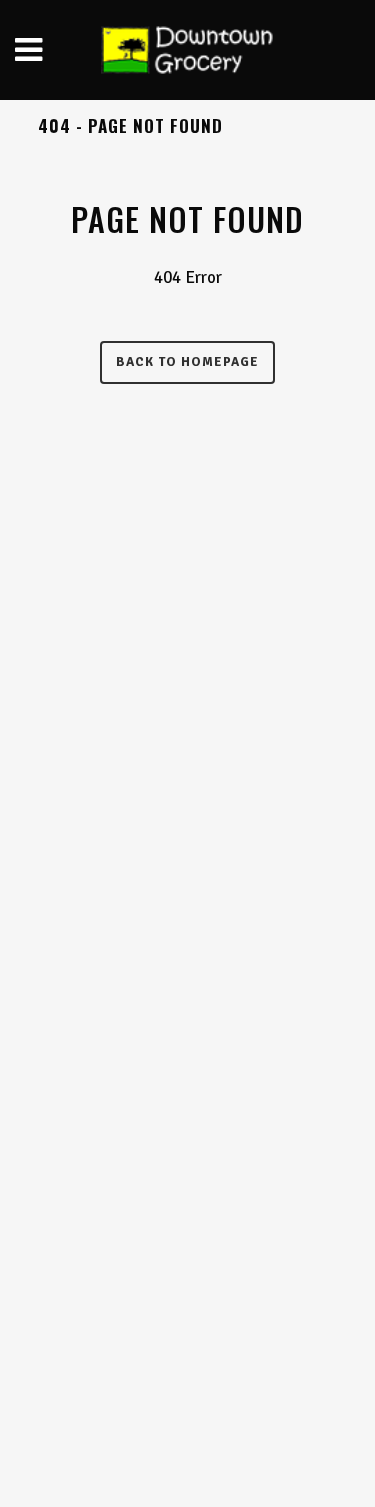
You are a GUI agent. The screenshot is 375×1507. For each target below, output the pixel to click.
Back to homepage (187, 362)
